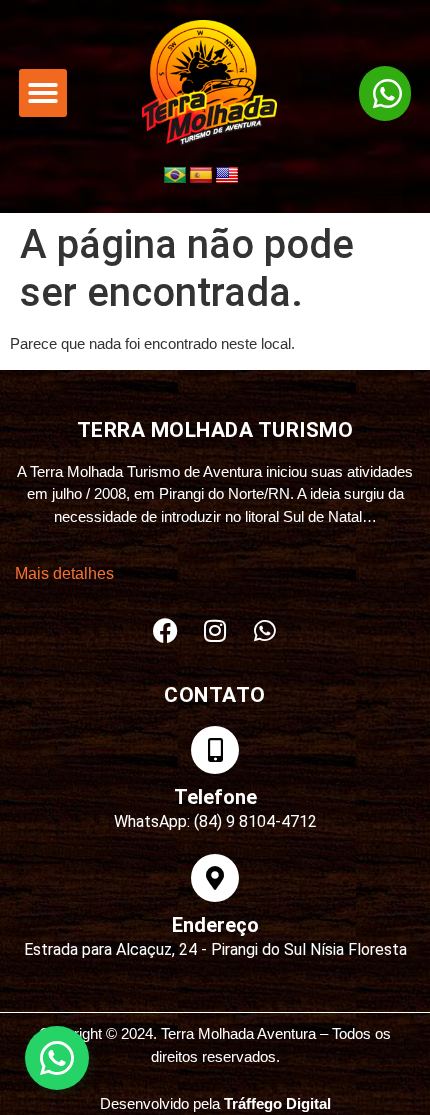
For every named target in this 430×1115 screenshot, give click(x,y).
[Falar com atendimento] (57, 1058)
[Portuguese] (175, 176)
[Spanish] (201, 176)
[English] (227, 176)
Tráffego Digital (277, 1103)
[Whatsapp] (265, 630)
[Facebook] (165, 630)
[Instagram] (215, 630)
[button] (43, 93)
